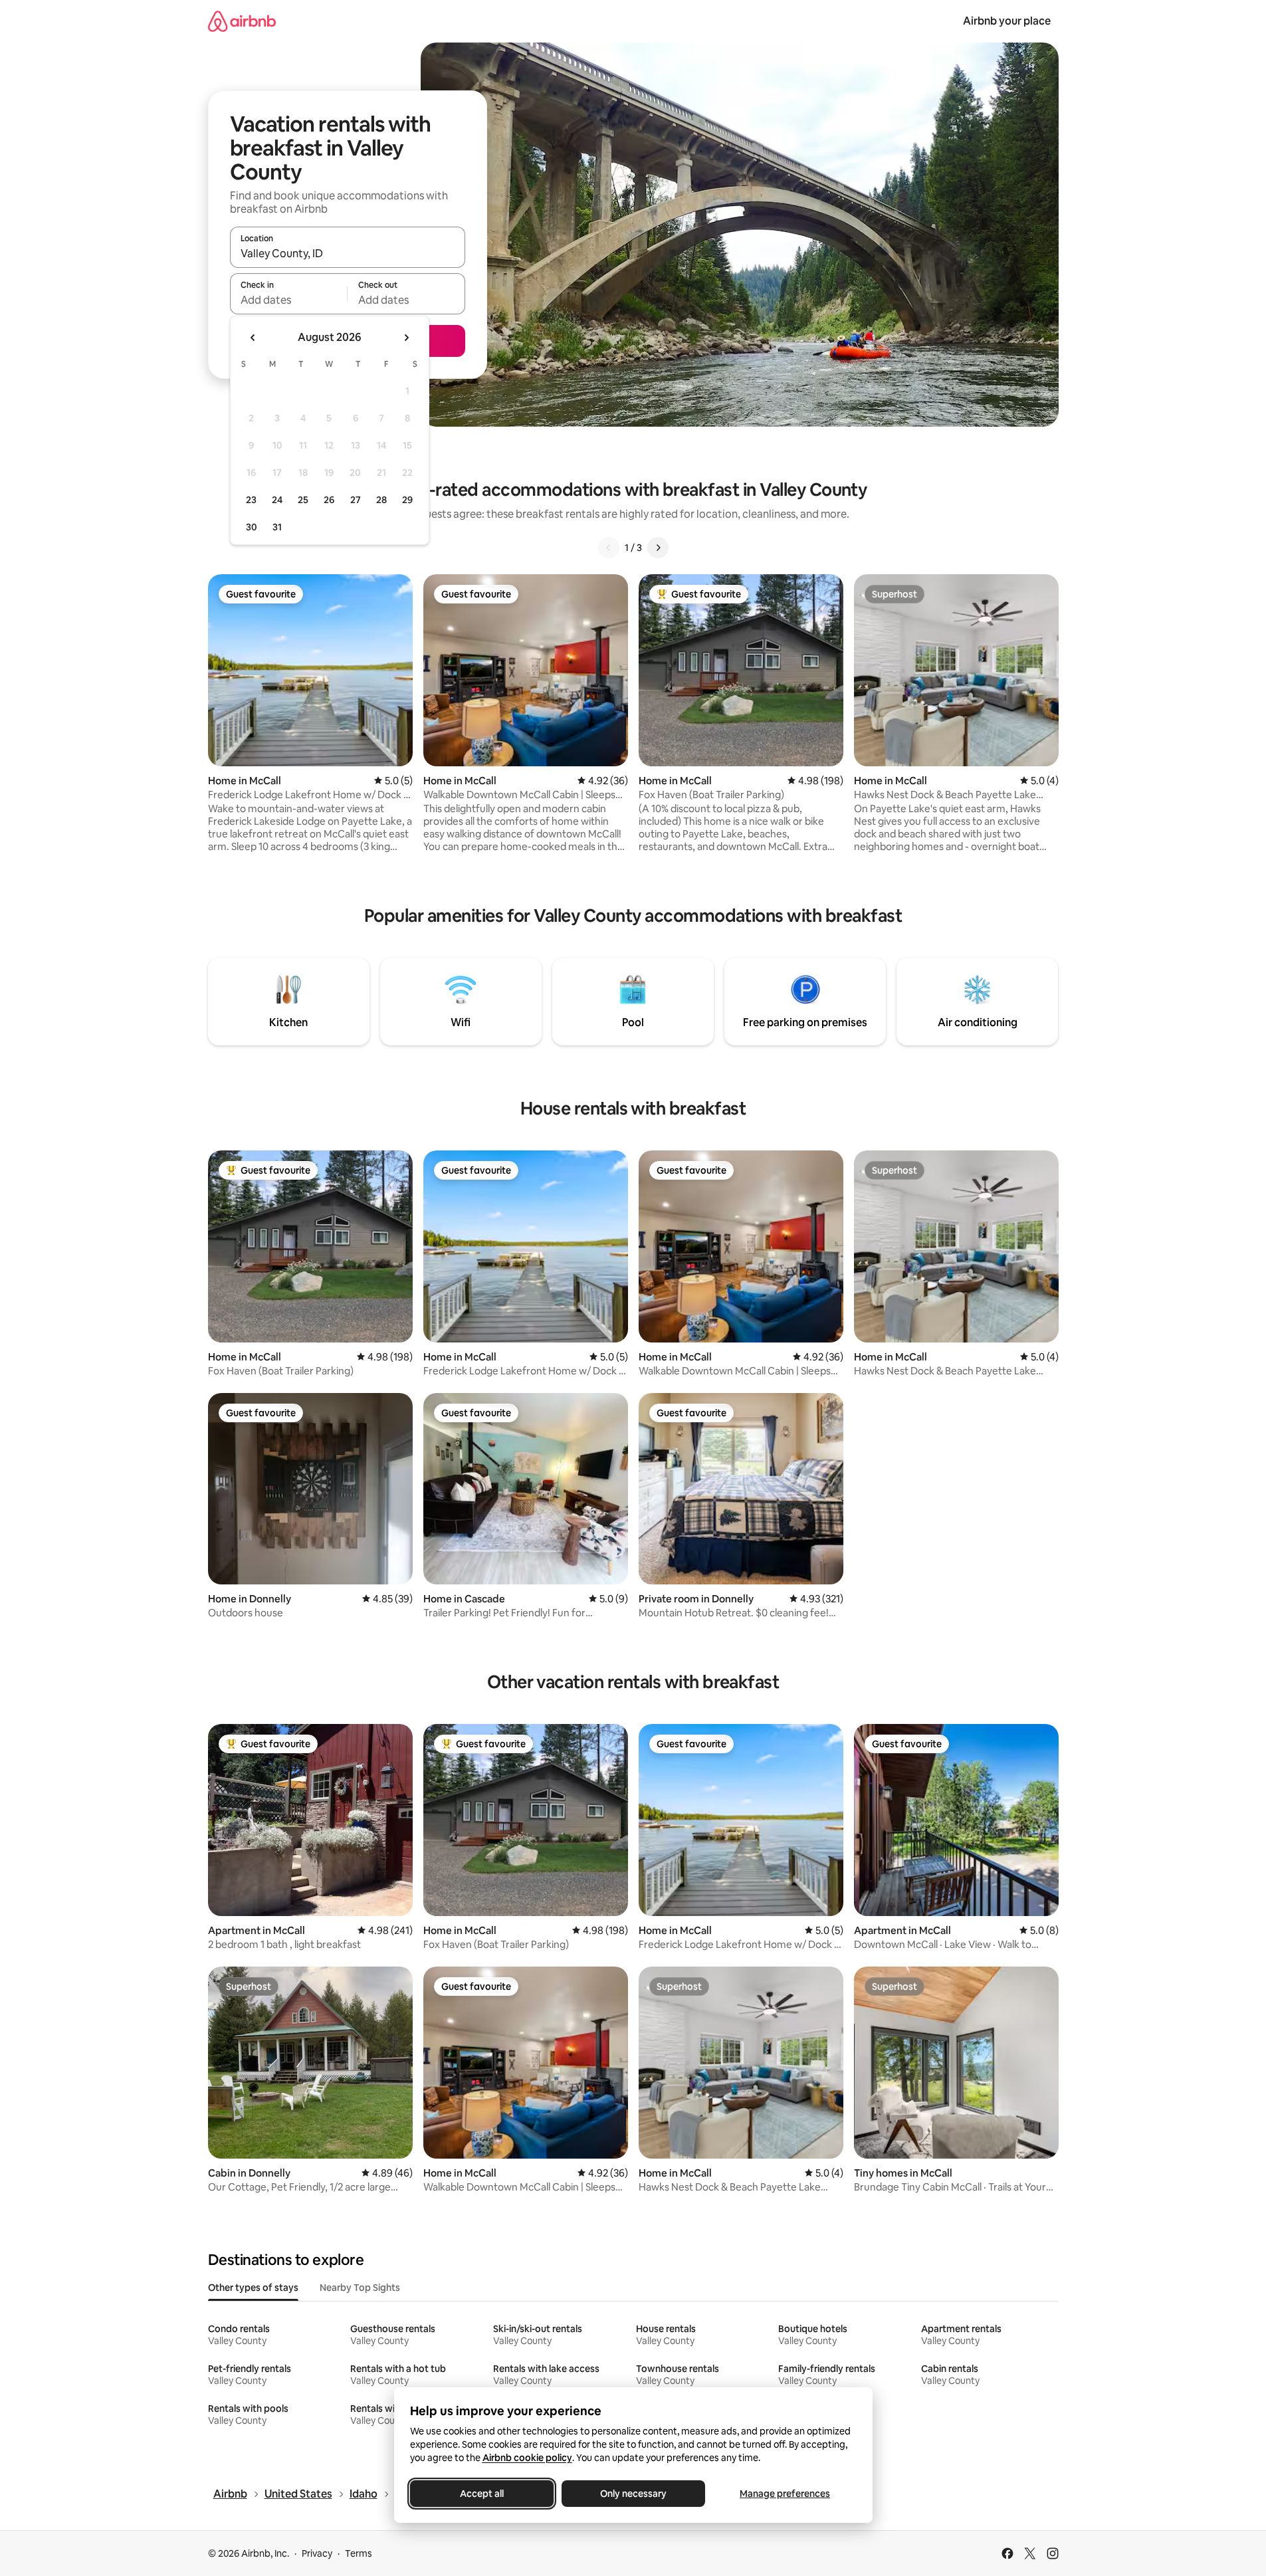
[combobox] (348, 253)
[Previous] (609, 548)
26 (329, 500)
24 (277, 500)
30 (252, 527)
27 (356, 500)
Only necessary (633, 2494)
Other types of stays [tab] (253, 2288)
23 (251, 500)
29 (407, 500)
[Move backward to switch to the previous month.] (253, 338)
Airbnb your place (1007, 21)
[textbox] (289, 300)
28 (381, 500)
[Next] (658, 548)
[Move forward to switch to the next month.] (406, 338)
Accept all (482, 2494)
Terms (359, 2553)
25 (303, 500)
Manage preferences (785, 2494)
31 (277, 527)
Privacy (317, 2553)
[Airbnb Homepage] (242, 21)
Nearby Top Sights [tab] (360, 2288)
